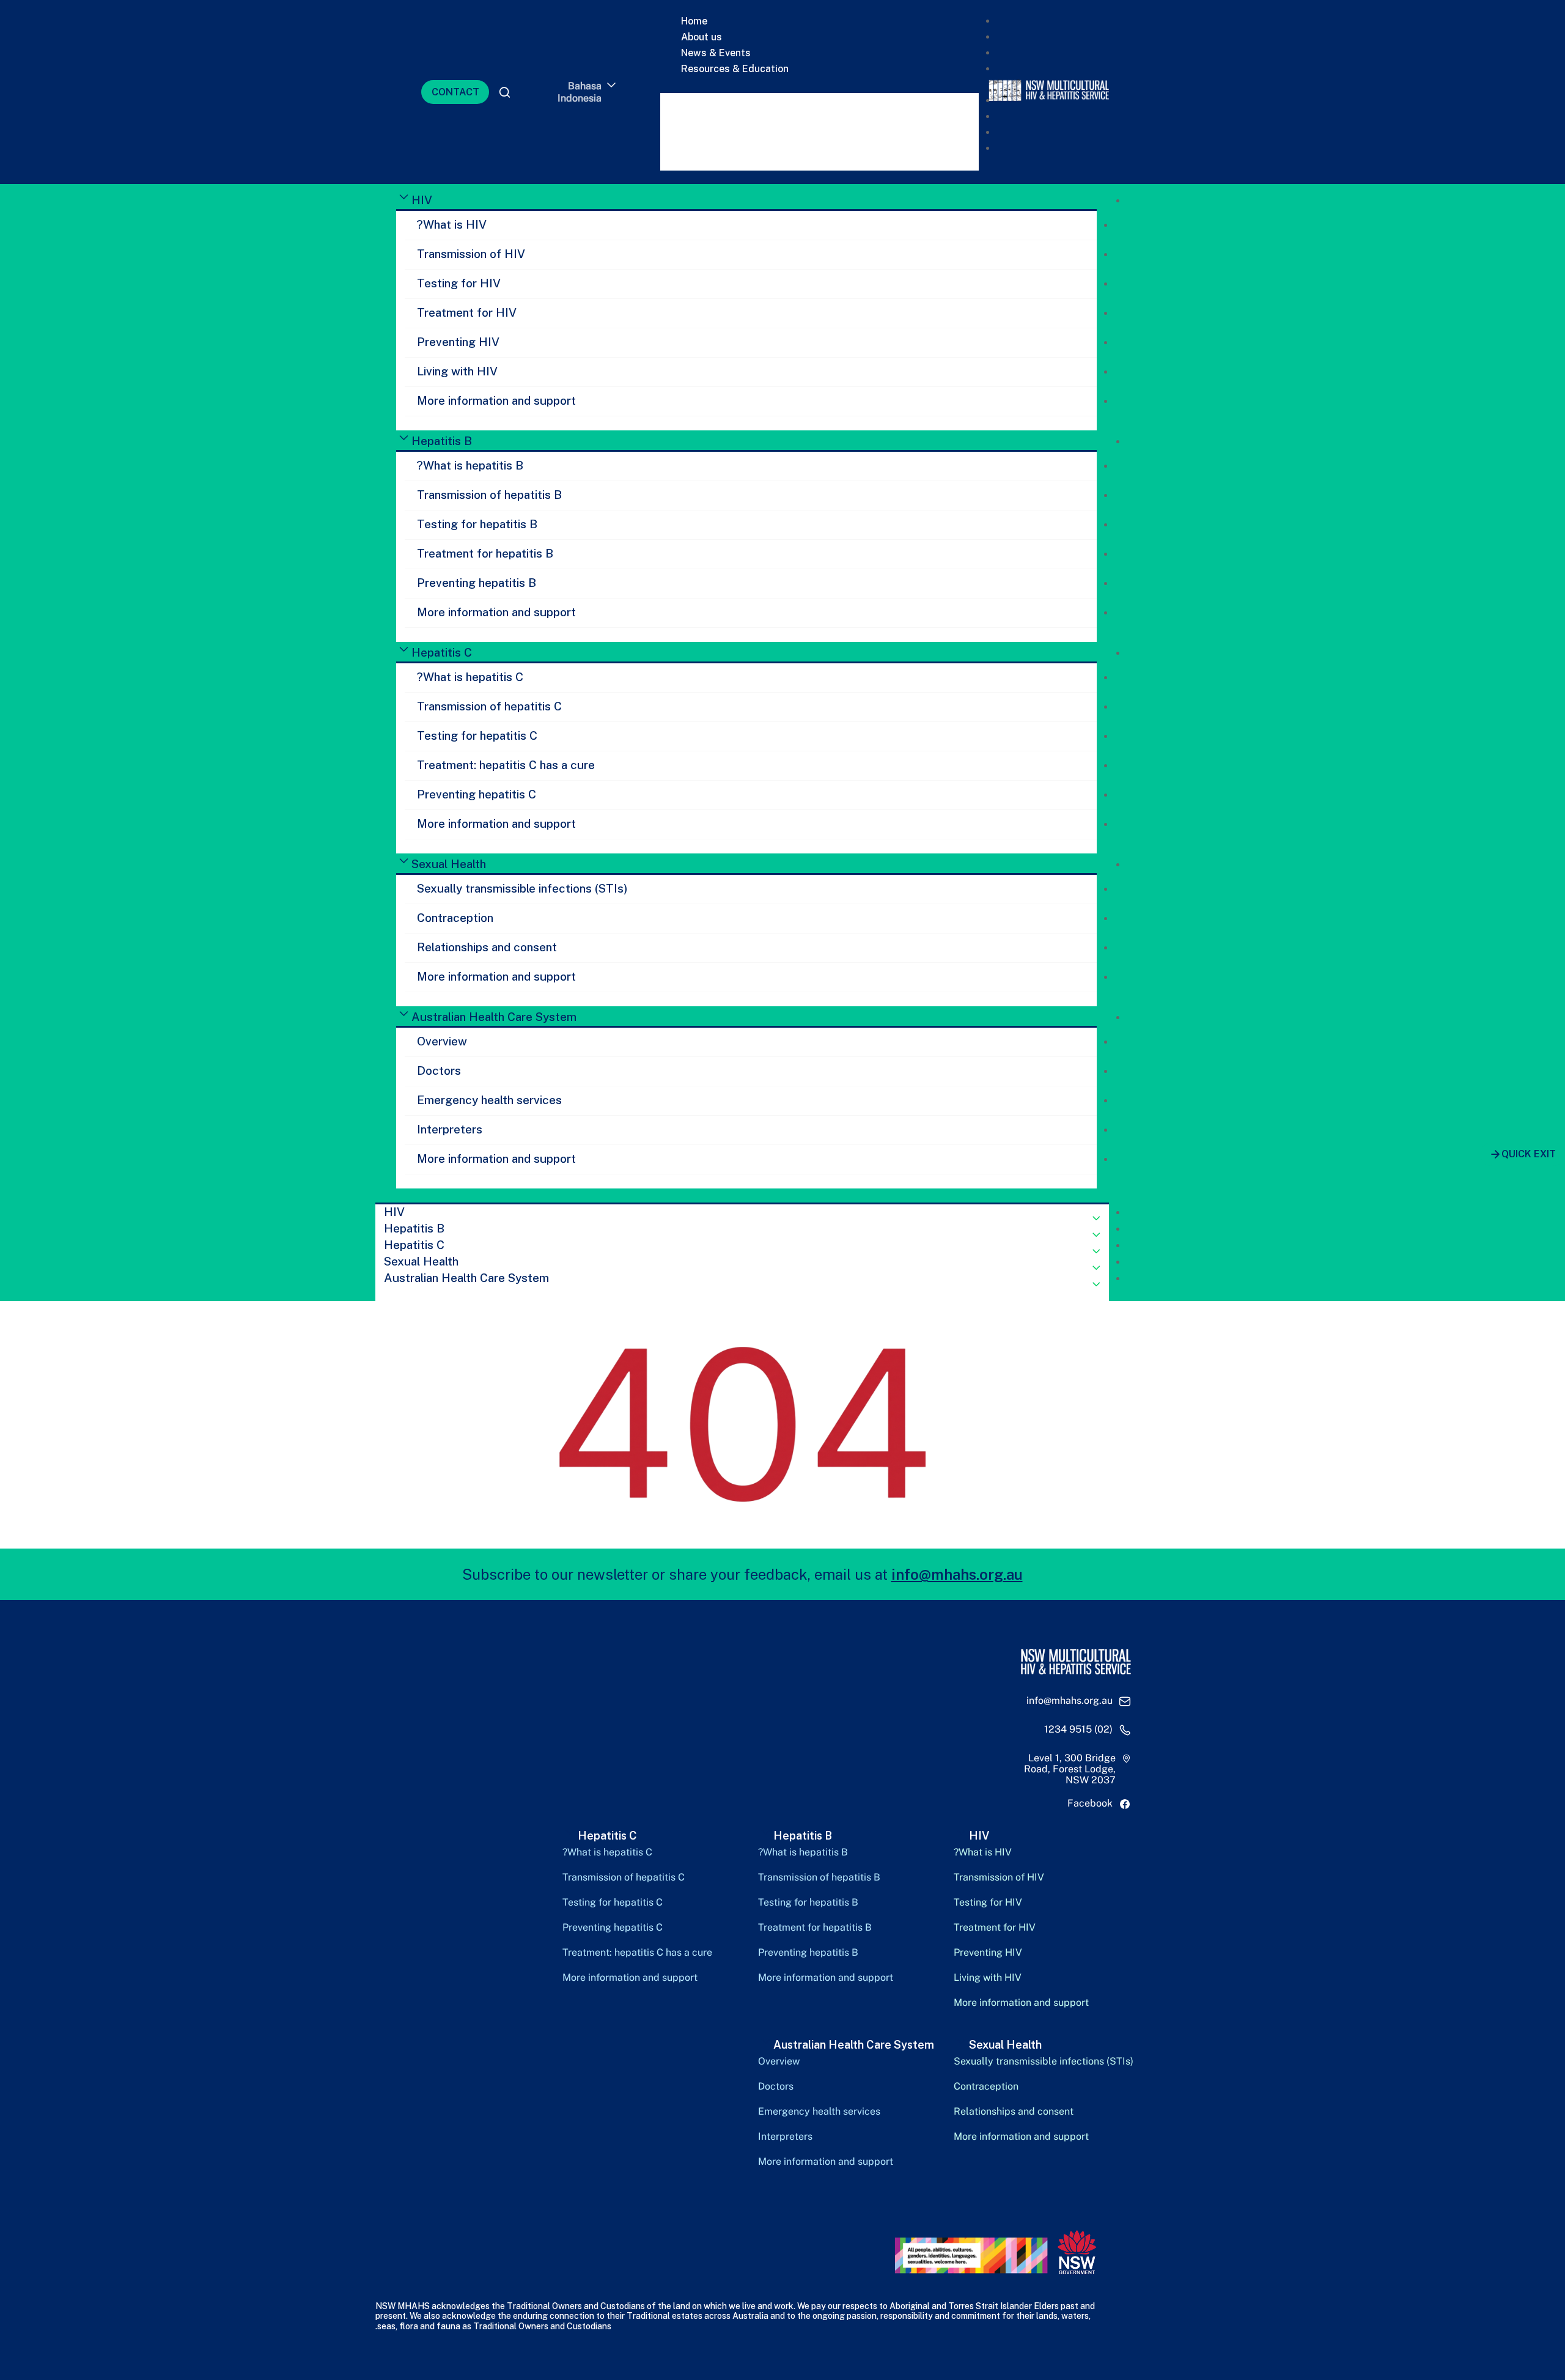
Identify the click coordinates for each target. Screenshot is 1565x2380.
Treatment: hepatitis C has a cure (506, 765)
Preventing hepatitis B (477, 583)
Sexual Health (449, 864)
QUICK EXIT (1529, 1154)
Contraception (455, 918)
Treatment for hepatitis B (485, 553)
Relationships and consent (487, 947)
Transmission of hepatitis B (489, 495)
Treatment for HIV (467, 312)
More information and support (496, 400)
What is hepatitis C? (470, 677)
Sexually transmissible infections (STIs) (522, 888)
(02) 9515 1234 (1078, 1730)
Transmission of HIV (471, 254)
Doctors (439, 1070)
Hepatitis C (442, 652)
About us (701, 37)
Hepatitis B (442, 441)
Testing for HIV (459, 283)
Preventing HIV (458, 342)
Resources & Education (735, 69)
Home (694, 21)
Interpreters (450, 1129)
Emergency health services (489, 1100)
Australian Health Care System (494, 1017)
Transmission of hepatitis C (489, 706)
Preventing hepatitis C (477, 794)
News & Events (716, 53)
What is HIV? (452, 224)
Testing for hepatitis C (477, 735)
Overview (442, 1041)
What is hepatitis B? (470, 465)
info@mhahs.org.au (957, 1574)
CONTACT (455, 92)
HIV (422, 200)
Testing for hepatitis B (477, 524)
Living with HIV (457, 371)
